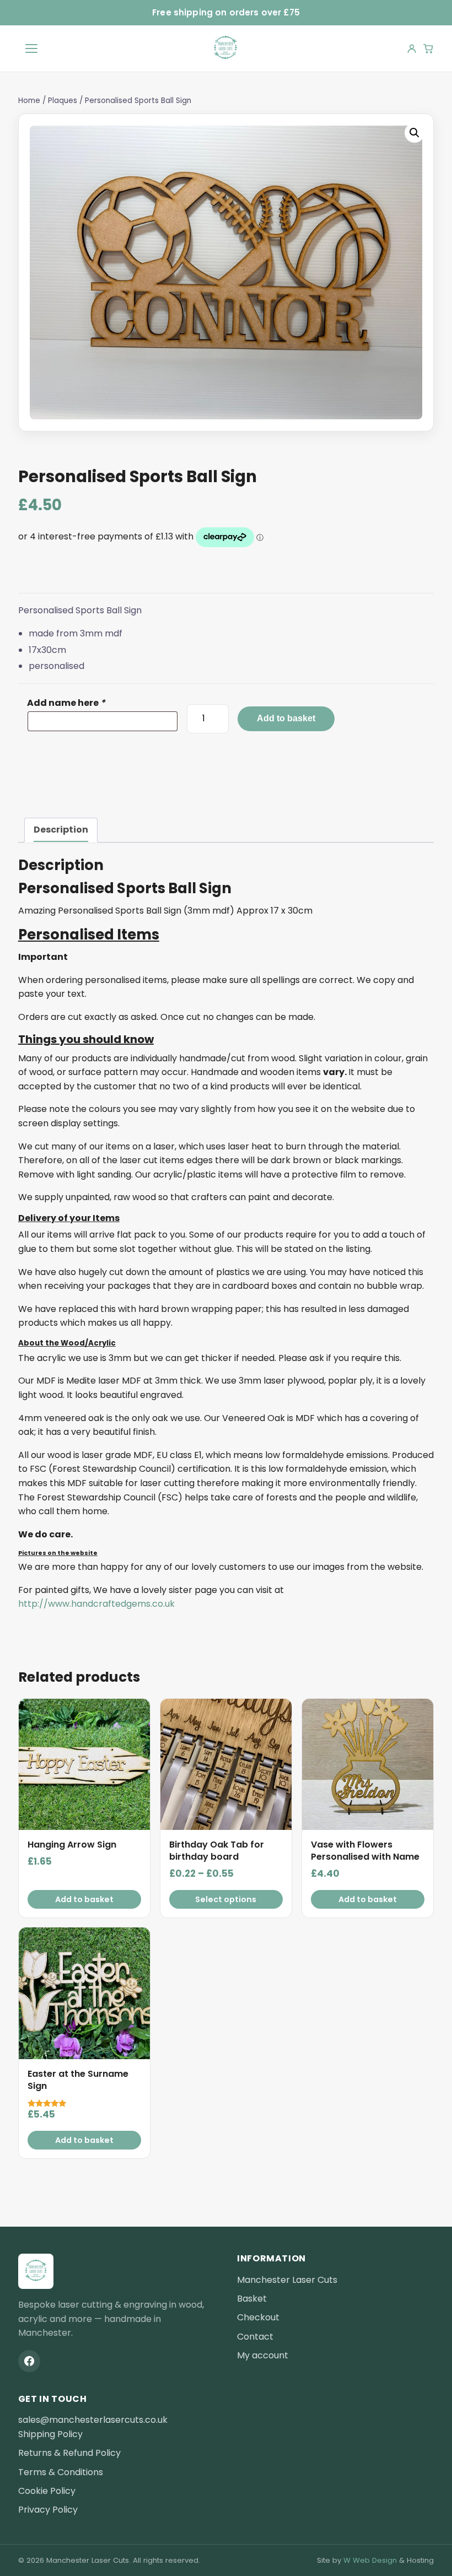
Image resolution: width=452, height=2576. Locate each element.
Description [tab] (61, 830)
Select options (226, 1899)
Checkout (258, 2317)
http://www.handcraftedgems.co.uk (96, 1604)
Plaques (63, 101)
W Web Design (370, 2560)
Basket (252, 2299)
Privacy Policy (48, 2510)
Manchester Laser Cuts (287, 2280)
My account (263, 2355)
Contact (255, 2337)
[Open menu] (31, 48)
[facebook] (29, 2361)
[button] (415, 133)
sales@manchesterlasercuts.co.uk (93, 2420)
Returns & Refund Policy (69, 2453)
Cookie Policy (47, 2491)
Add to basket (286, 718)
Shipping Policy (50, 2434)
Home (29, 101)
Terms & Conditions (61, 2472)
